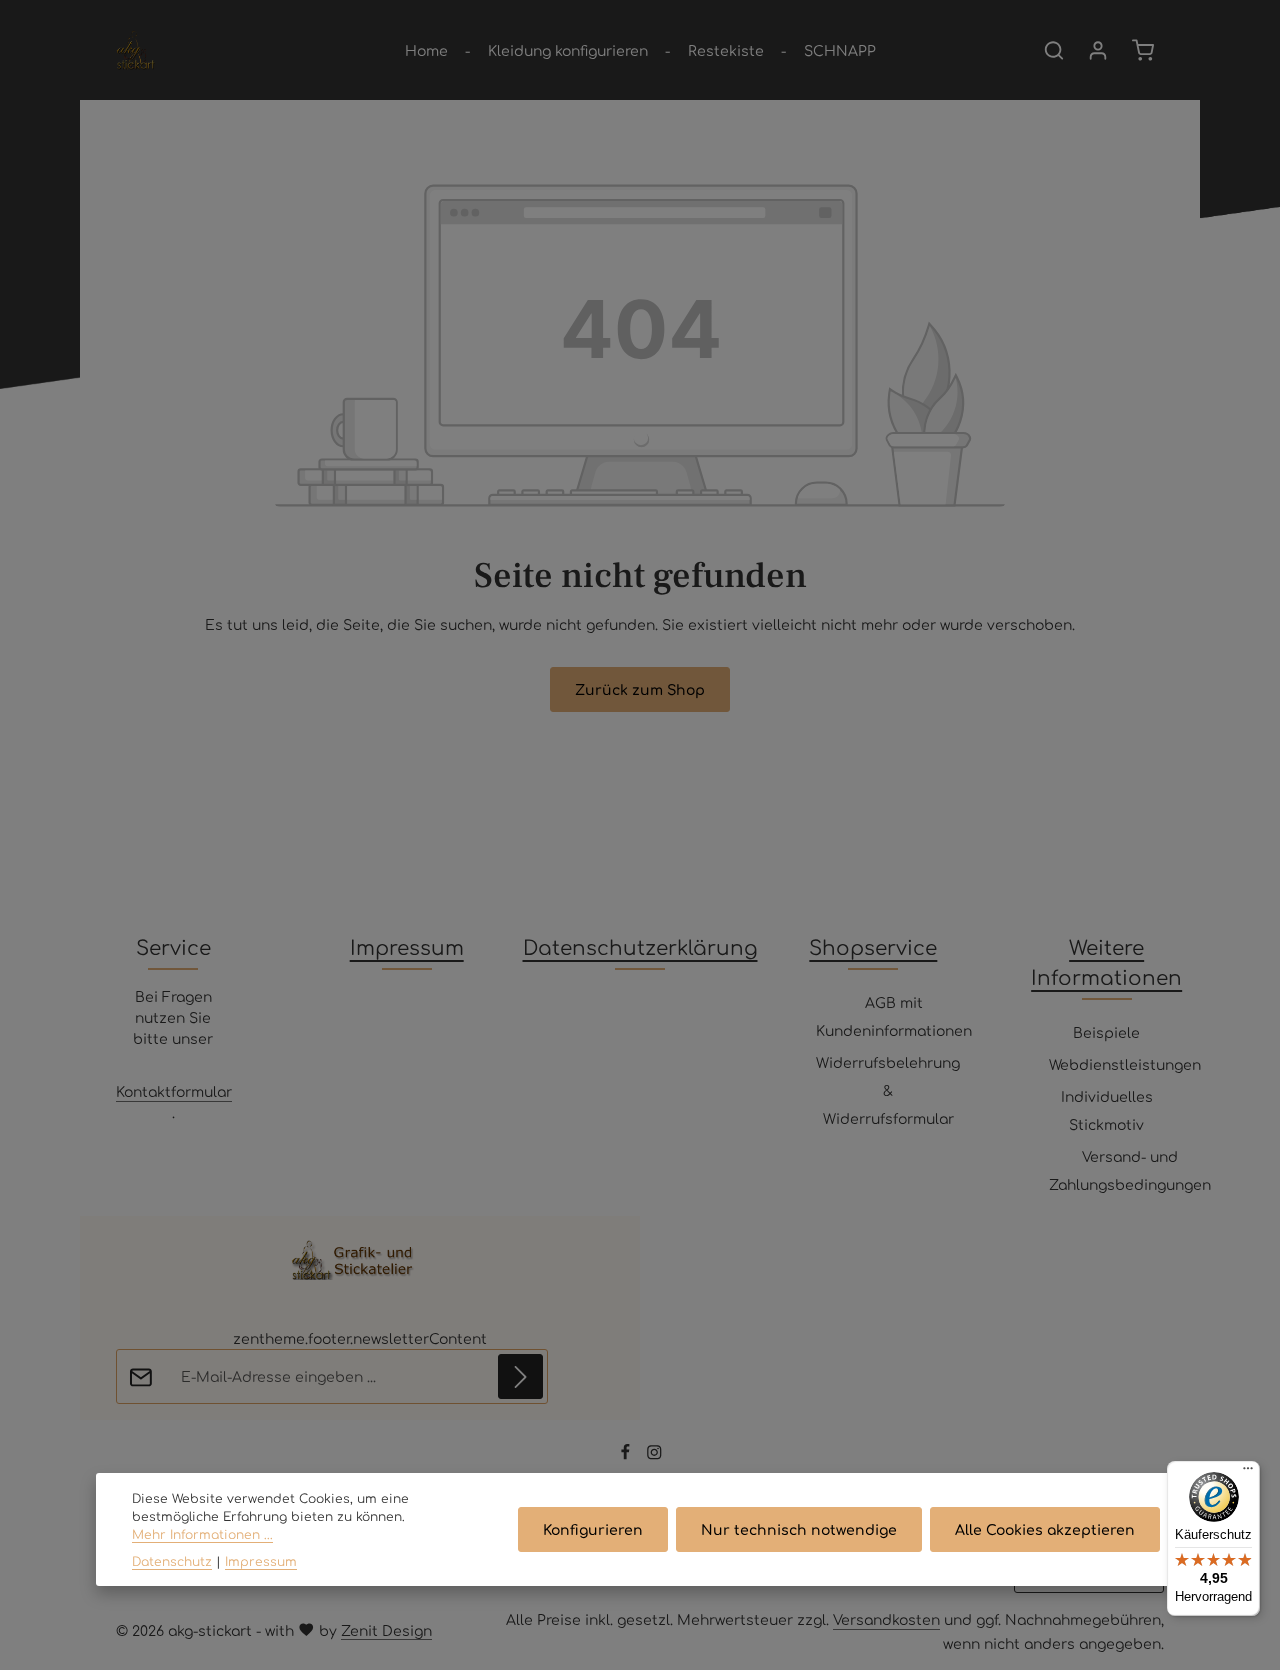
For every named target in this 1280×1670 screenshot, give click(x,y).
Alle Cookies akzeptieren (1045, 1529)
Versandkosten (886, 1619)
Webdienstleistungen (1125, 1064)
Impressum (407, 946)
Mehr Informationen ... (202, 1535)
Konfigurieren (593, 1529)
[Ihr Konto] (1098, 50)
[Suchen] (1054, 50)
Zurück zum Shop (640, 689)
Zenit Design (386, 1630)
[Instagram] (654, 1455)
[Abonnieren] (520, 1376)
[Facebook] (627, 1455)
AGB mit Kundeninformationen (894, 1016)
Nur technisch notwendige (799, 1529)
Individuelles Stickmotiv (1107, 1110)
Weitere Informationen (1106, 961)
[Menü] (1248, 1473)
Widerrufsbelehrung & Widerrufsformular (888, 1090)
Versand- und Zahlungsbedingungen (1130, 1170)
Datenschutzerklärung (640, 946)
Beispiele (1106, 1032)
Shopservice (873, 946)
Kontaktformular (174, 1091)
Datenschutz (172, 1561)
